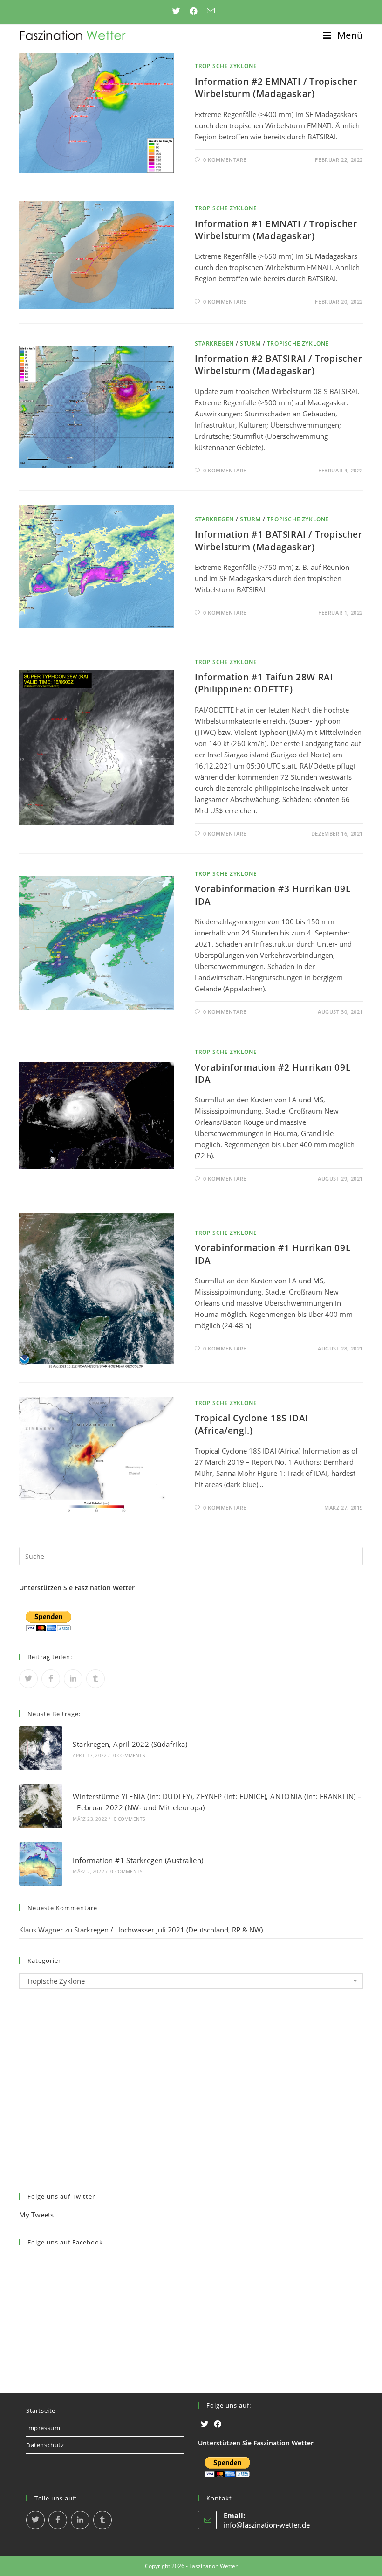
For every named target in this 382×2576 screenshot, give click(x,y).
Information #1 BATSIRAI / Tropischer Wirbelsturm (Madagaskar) (279, 540)
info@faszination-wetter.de (267, 2525)
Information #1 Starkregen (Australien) (138, 1860)
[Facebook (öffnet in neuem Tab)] (194, 11)
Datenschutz (45, 2445)
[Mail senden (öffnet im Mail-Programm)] (208, 11)
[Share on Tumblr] (95, 1679)
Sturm (250, 343)
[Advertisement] (191, 2098)
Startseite (41, 2410)
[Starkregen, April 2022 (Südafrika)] (41, 1748)
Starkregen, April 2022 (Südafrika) (130, 1744)
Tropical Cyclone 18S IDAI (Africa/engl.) (252, 1424)
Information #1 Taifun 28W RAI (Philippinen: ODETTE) (264, 683)
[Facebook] (218, 2424)
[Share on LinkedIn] (73, 1679)
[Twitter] (205, 2424)
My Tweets (36, 2215)
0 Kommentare (225, 160)
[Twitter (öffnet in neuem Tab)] (176, 11)
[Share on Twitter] (28, 1679)
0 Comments (129, 1755)
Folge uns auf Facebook (65, 2242)
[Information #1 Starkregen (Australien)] (41, 1864)
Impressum (43, 2428)
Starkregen (214, 343)
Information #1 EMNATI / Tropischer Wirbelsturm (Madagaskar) (276, 230)
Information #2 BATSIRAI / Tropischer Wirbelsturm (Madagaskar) (279, 365)
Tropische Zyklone (226, 66)
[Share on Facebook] (51, 1679)
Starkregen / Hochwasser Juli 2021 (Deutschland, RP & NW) (168, 1930)
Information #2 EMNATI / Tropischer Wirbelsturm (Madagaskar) (276, 88)
